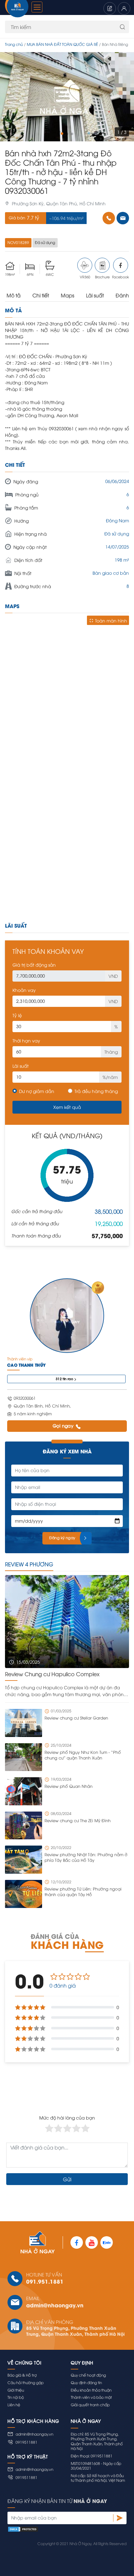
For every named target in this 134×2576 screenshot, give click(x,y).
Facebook (121, 277)
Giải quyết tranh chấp (90, 2405)
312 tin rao (65, 1379)
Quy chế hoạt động (88, 2375)
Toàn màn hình (111, 620)
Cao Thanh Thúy (26, 1365)
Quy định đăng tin (86, 2382)
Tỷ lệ (17, 1015)
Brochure (102, 277)
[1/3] (67, 97)
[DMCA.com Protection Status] (67, 2529)
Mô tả (14, 295)
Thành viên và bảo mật (91, 2397)
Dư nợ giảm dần (37, 1091)
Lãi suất (95, 295)
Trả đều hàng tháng (96, 1091)
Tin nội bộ (16, 2397)
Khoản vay (24, 990)
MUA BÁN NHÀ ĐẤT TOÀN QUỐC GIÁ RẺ (62, 44)
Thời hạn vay (26, 1040)
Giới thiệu (16, 2390)
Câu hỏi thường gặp (26, 2382)
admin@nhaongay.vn (55, 2305)
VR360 (85, 277)
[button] (62, 134)
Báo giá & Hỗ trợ (22, 2375)
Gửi (67, 2179)
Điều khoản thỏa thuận (91, 2390)
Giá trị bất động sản (34, 965)
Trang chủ (14, 44)
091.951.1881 (45, 2281)
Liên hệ (14, 2405)
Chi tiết (41, 295)
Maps (67, 295)
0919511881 (26, 2442)
